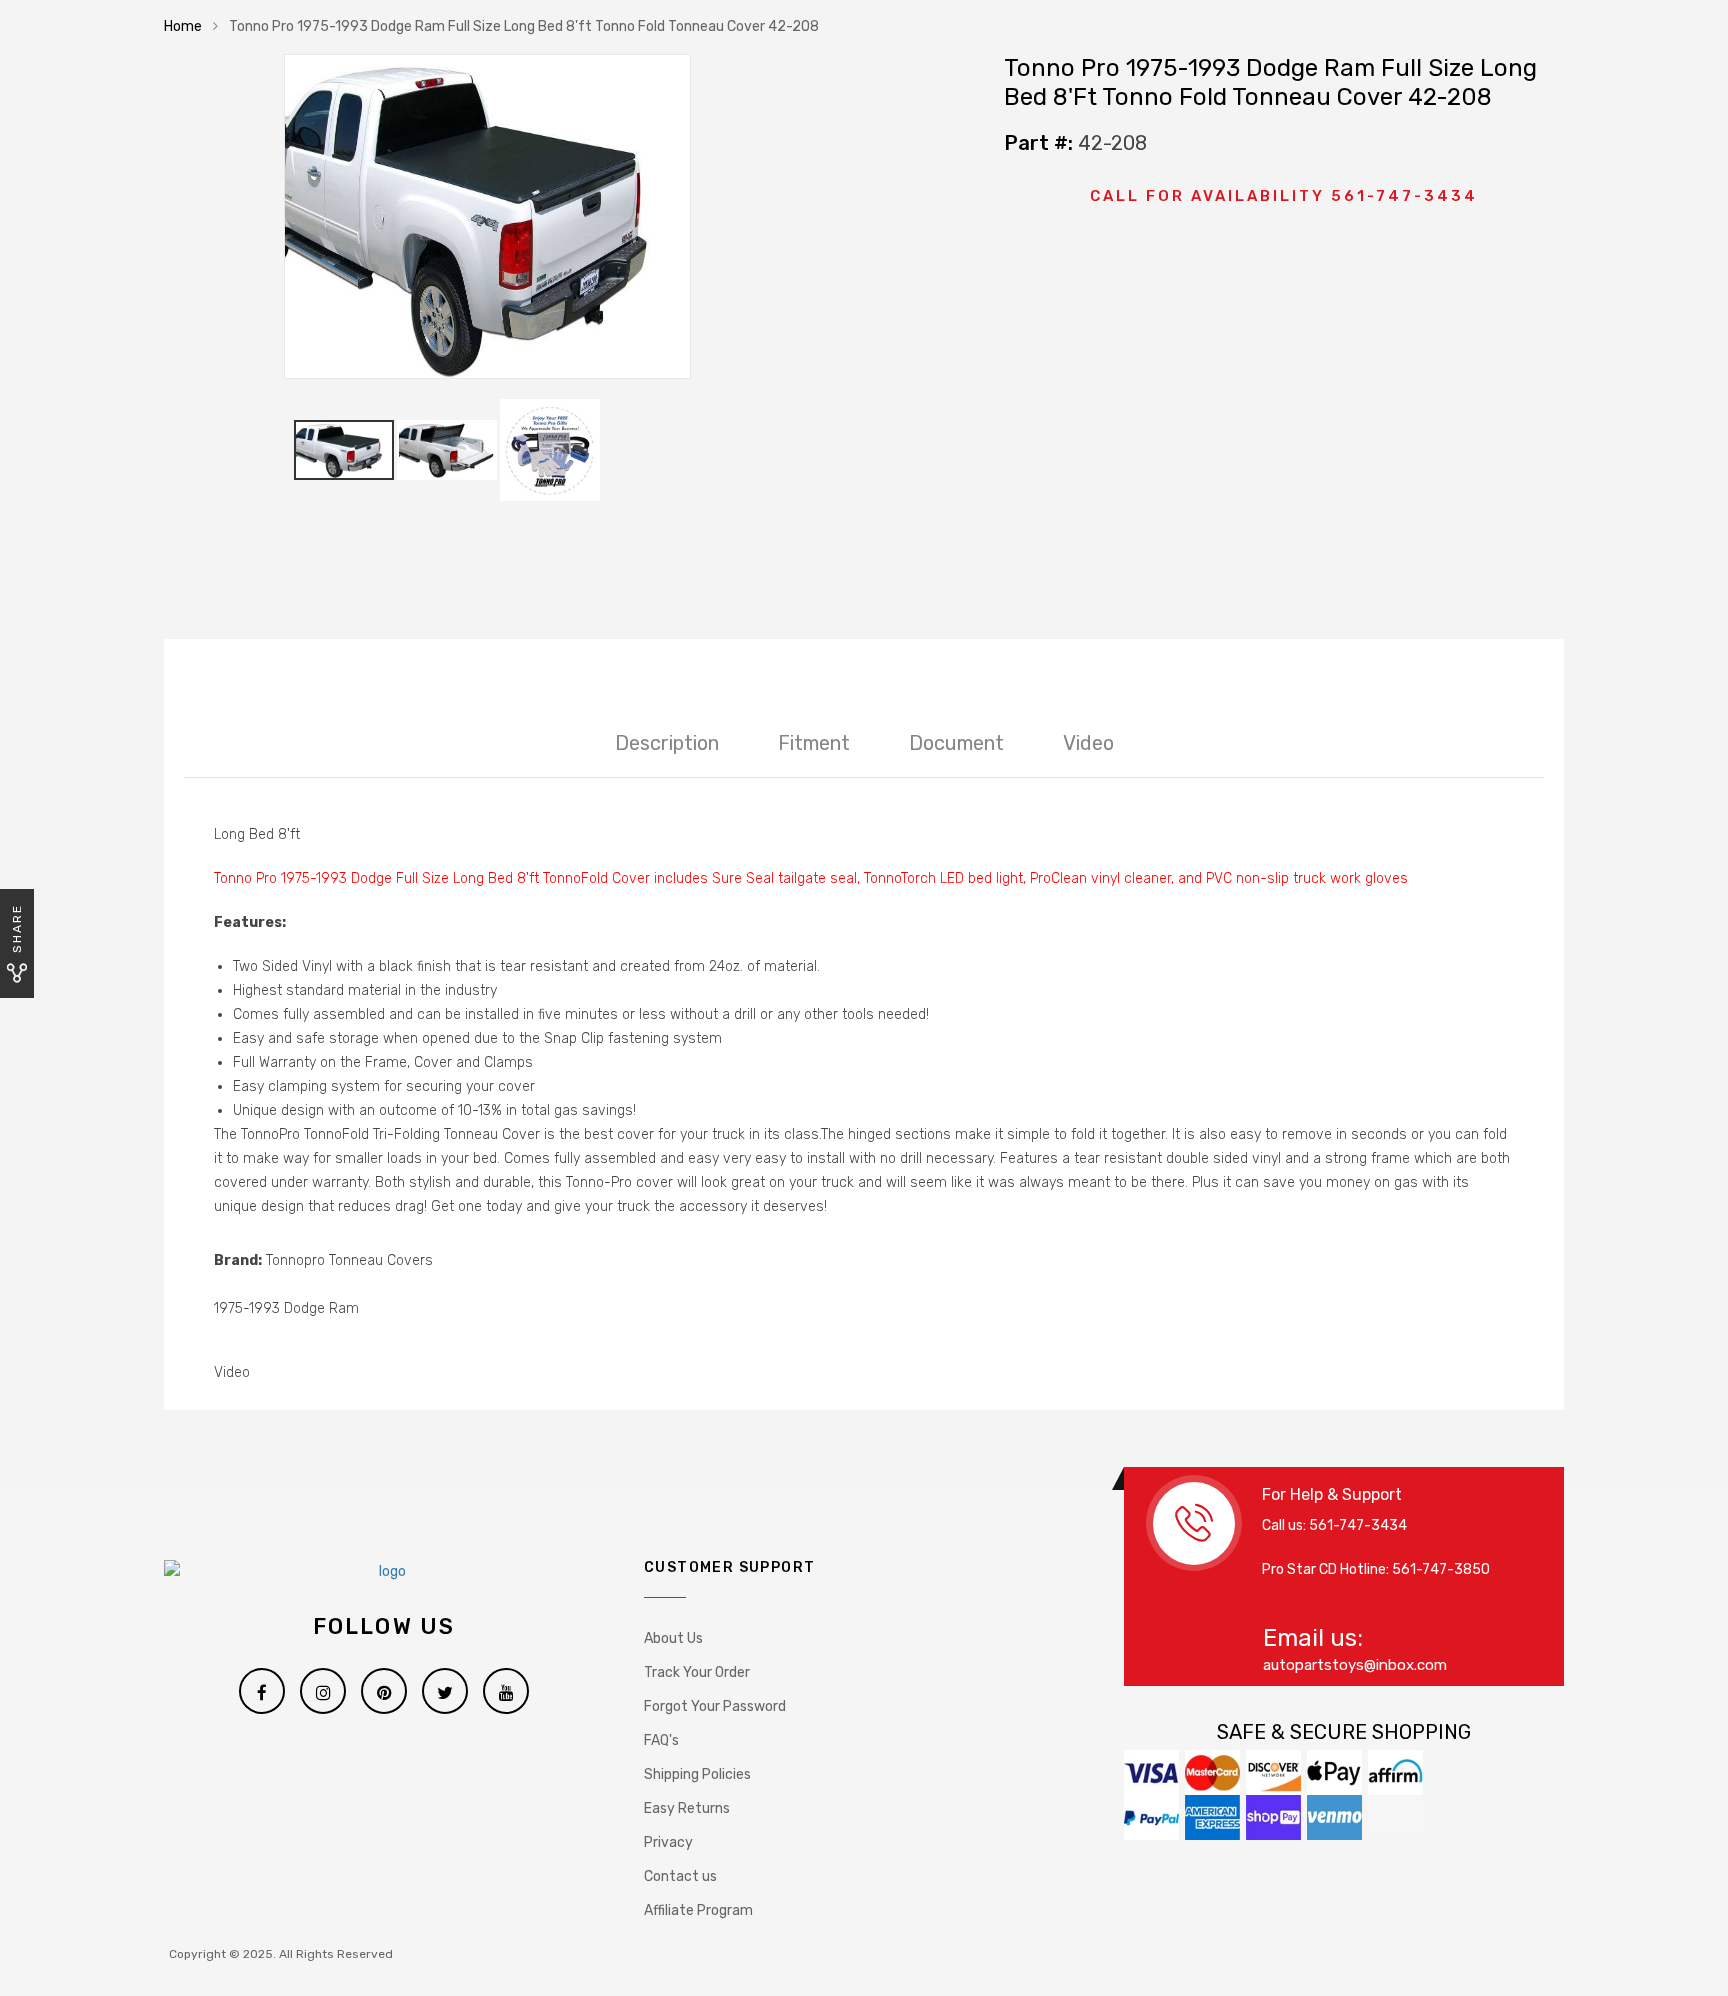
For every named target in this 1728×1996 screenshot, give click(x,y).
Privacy (668, 1842)
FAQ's (661, 1740)
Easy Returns (687, 1808)
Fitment (814, 743)
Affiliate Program (698, 1910)
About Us (673, 1638)
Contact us (680, 1876)
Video (1088, 743)
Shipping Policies (697, 1774)
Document (956, 743)
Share (17, 928)
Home (183, 26)
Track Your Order (697, 1672)
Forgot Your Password (715, 1706)
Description (667, 743)
